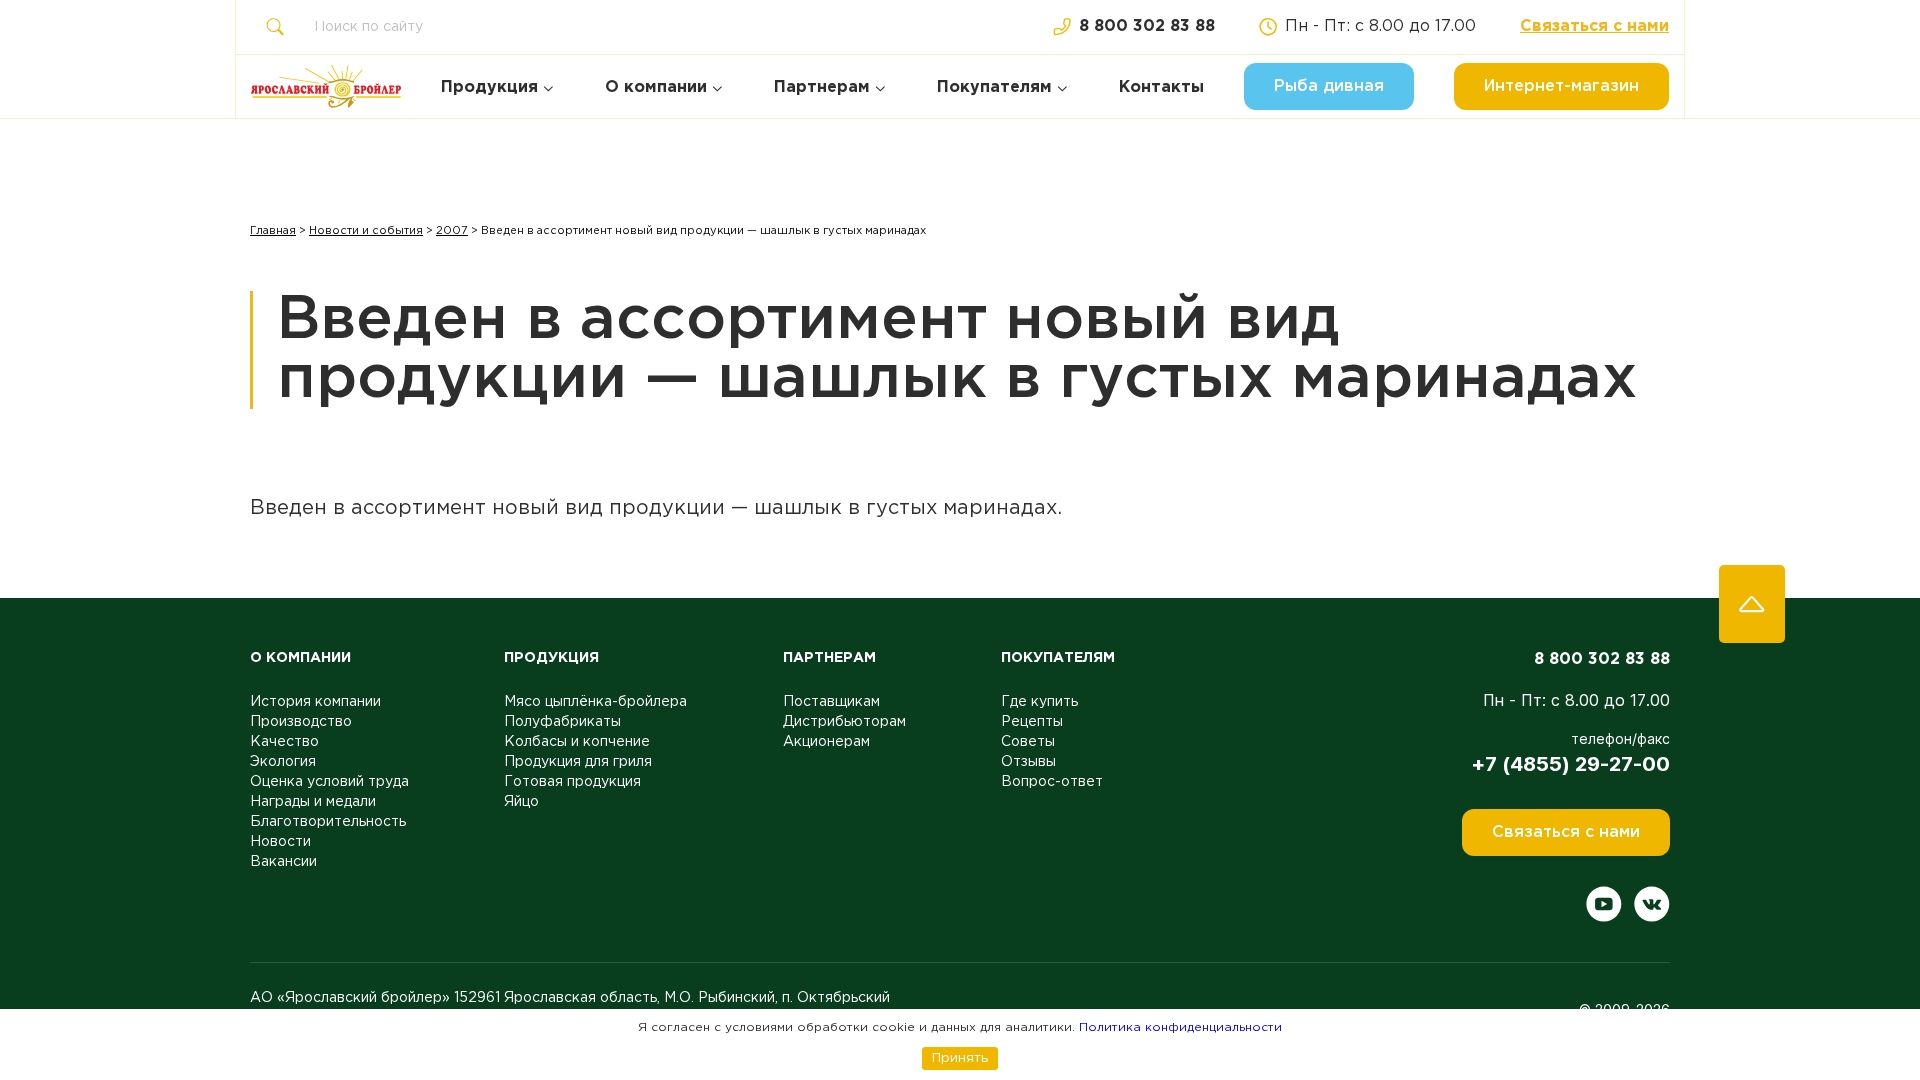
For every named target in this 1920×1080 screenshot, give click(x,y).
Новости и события (366, 231)
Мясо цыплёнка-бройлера (595, 702)
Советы (1028, 742)
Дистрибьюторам (844, 722)
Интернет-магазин (1561, 86)
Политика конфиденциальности (1180, 1027)
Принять (960, 1058)
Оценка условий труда (329, 782)
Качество (284, 742)
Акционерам (826, 742)
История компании (315, 702)
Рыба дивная (1329, 86)
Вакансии (283, 862)
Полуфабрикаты (562, 722)
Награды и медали (313, 802)
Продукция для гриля (578, 762)
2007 (452, 231)
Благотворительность (328, 822)
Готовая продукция (572, 782)
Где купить (1039, 702)
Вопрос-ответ (1052, 782)
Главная (273, 231)
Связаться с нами (1594, 26)
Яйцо (521, 802)
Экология (283, 762)
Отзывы (1028, 762)
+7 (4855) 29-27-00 (1570, 764)
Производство (301, 722)
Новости (280, 842)
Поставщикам (831, 702)
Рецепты (1032, 722)
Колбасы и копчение (577, 742)
